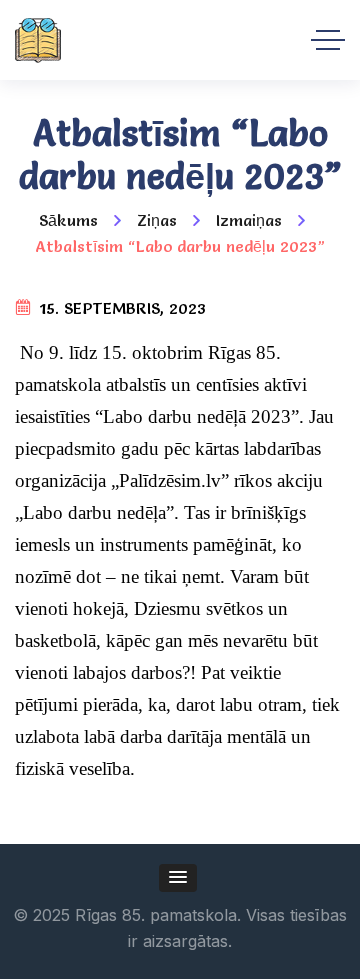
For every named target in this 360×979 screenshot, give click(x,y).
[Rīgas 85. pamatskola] (38, 40)
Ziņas (157, 220)
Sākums (68, 220)
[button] (178, 878)
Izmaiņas (249, 220)
